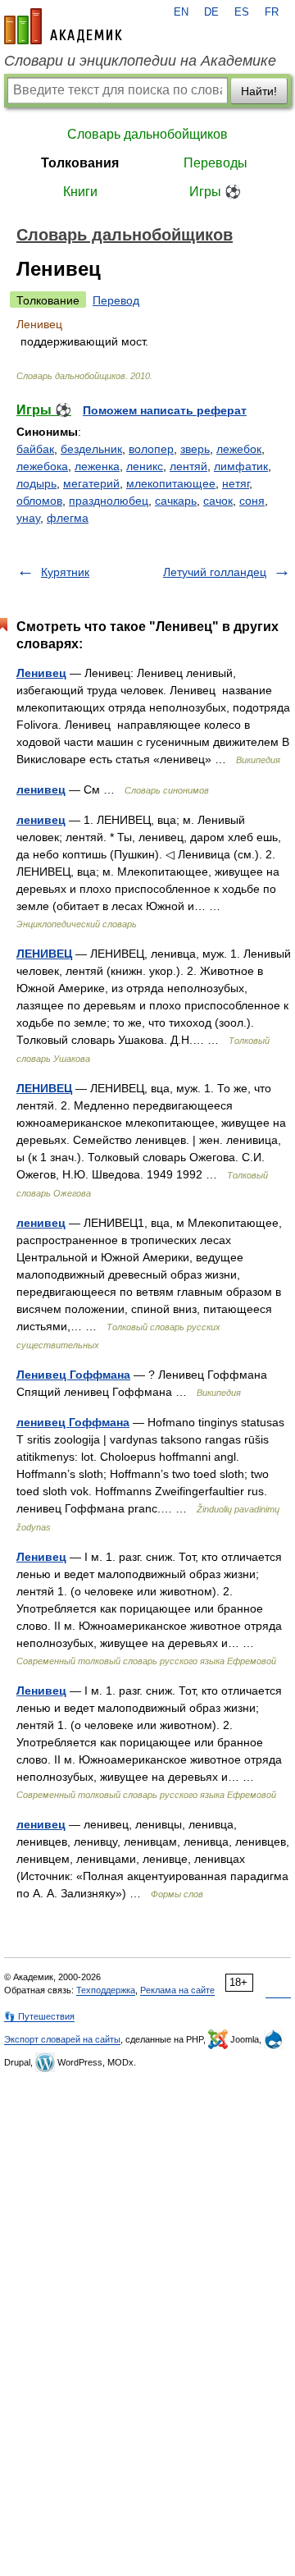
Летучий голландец (215, 572)
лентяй (188, 466)
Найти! (259, 91)
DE (211, 12)
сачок (218, 501)
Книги (80, 192)
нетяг (236, 483)
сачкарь (176, 501)
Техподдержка (106, 1990)
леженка (97, 466)
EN (181, 12)
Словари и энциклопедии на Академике (140, 61)
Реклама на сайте (177, 1990)
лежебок (239, 449)
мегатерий (91, 483)
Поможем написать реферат (165, 410)
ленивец (41, 789)
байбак (35, 449)
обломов (39, 501)
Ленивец (41, 673)
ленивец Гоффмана (73, 1422)
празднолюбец (109, 501)
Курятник (65, 572)
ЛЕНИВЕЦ (44, 954)
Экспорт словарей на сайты (62, 2039)
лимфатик (241, 466)
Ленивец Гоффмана (73, 1375)
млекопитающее (171, 483)
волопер (151, 449)
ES (242, 12)
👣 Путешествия (39, 2016)
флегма (68, 518)
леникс (145, 466)
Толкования (80, 163)
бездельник (91, 449)
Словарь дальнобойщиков (147, 134)
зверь (195, 449)
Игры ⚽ (215, 192)
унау (28, 518)
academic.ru (63, 26)
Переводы (216, 163)
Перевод (116, 300)
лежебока (42, 466)
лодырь (36, 483)
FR (272, 12)
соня (252, 501)
